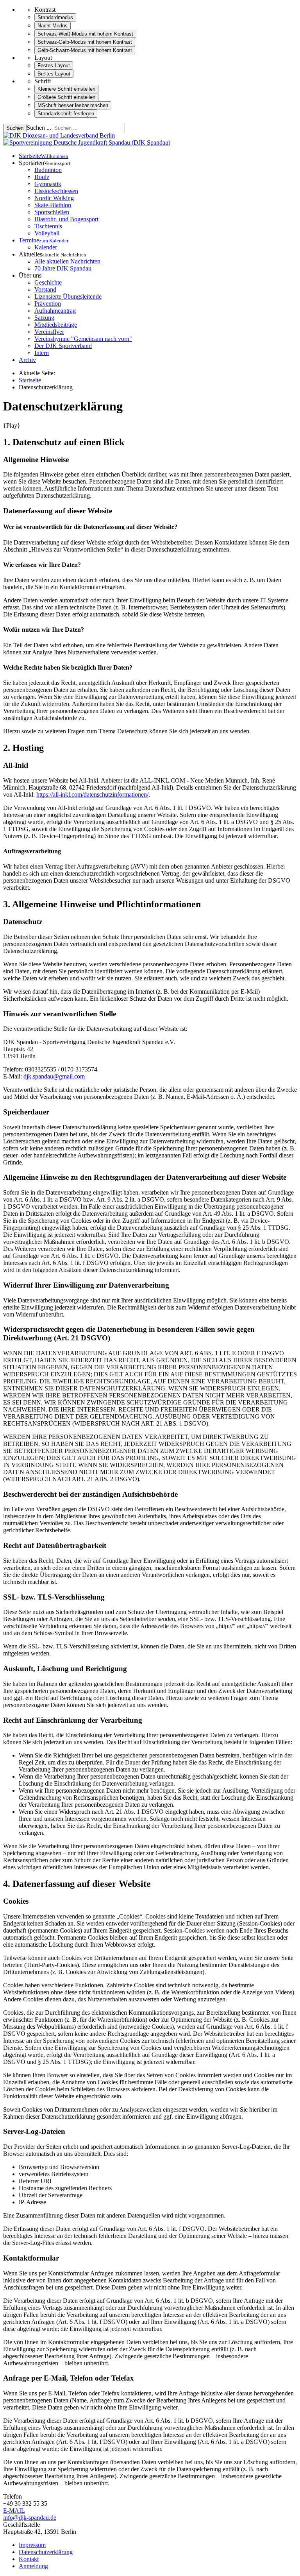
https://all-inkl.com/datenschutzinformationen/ (92, 794)
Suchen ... (39, 128)
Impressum (32, 2545)
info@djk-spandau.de (30, 2518)
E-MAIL (14, 2511)
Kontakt (29, 2559)
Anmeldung (33, 2566)
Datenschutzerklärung (46, 2552)
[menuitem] (44, 156)
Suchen (15, 128)
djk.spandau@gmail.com (54, 1076)
